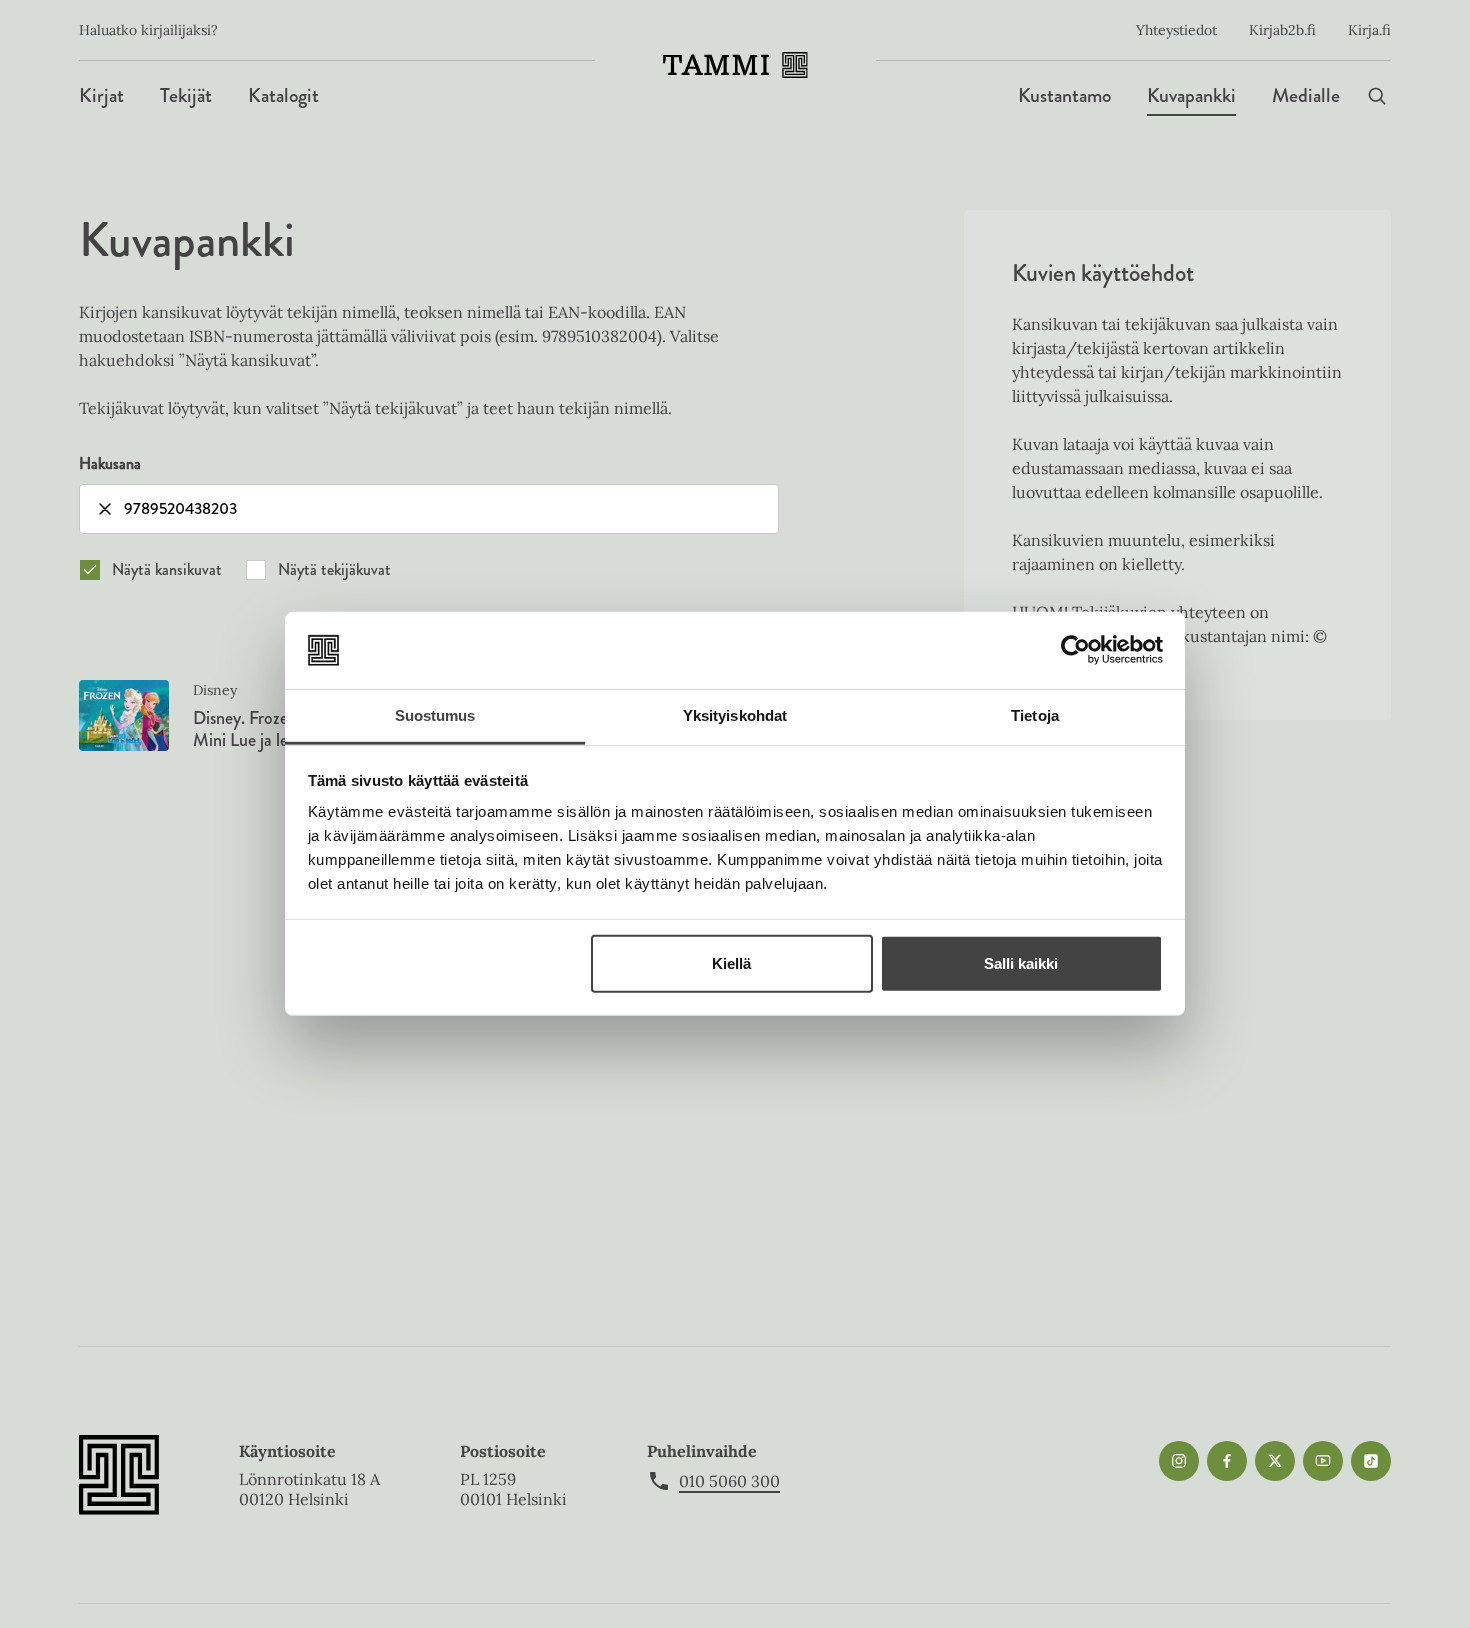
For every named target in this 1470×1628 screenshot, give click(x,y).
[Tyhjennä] (105, 509)
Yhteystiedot (1176, 30)
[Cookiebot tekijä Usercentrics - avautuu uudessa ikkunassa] (1075, 650)
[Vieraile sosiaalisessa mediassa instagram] (1179, 1461)
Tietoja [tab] (1035, 715)
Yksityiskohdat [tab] (735, 715)
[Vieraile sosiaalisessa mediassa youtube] (1323, 1461)
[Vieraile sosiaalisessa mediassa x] (1275, 1461)
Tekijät (186, 95)
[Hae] (1377, 95)
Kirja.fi (1369, 30)
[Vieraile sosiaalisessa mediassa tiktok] (1371, 1461)
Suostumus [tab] (435, 715)
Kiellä (731, 963)
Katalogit (283, 95)
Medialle (1306, 95)
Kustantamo (1064, 95)
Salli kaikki (1021, 963)
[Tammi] (735, 65)
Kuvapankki (1191, 95)
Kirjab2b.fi (1282, 30)
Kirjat (101, 95)
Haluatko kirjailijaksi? (148, 30)
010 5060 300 (729, 1481)
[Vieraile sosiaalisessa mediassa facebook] (1227, 1461)
